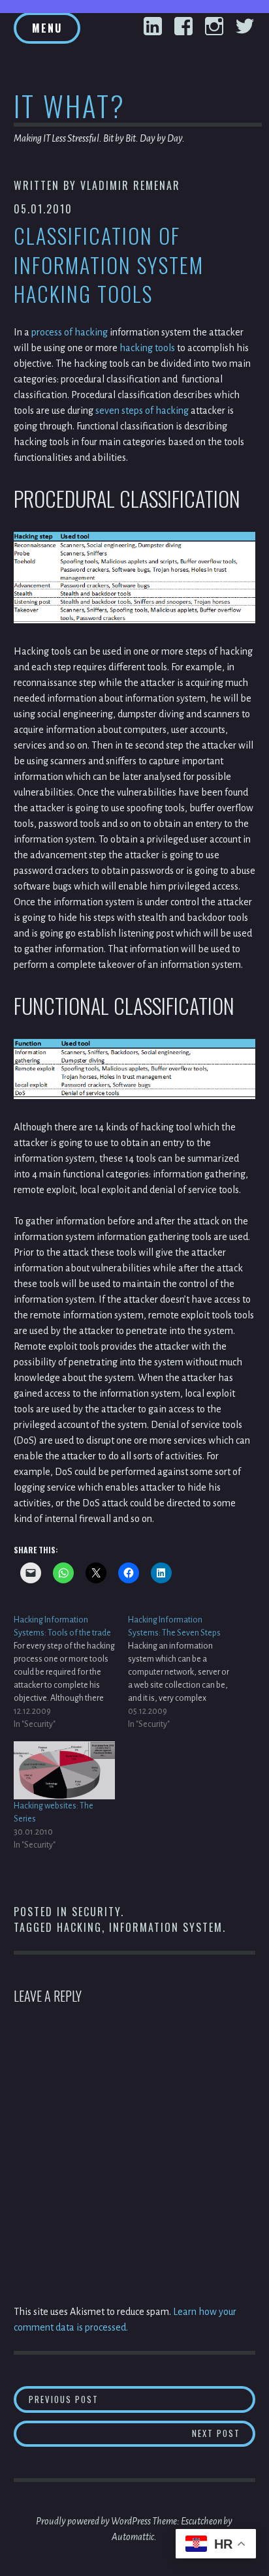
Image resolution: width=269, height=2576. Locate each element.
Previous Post (142, 2399)
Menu (47, 28)
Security (96, 1912)
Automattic (133, 2537)
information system (166, 1927)
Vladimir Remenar (130, 185)
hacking (79, 1927)
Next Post (224, 2433)
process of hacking (70, 332)
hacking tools (147, 348)
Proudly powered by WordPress (93, 2521)
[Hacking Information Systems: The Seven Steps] (185, 1672)
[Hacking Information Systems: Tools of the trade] (71, 1672)
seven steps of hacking (142, 411)
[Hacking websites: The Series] (64, 1770)
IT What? (70, 105)
